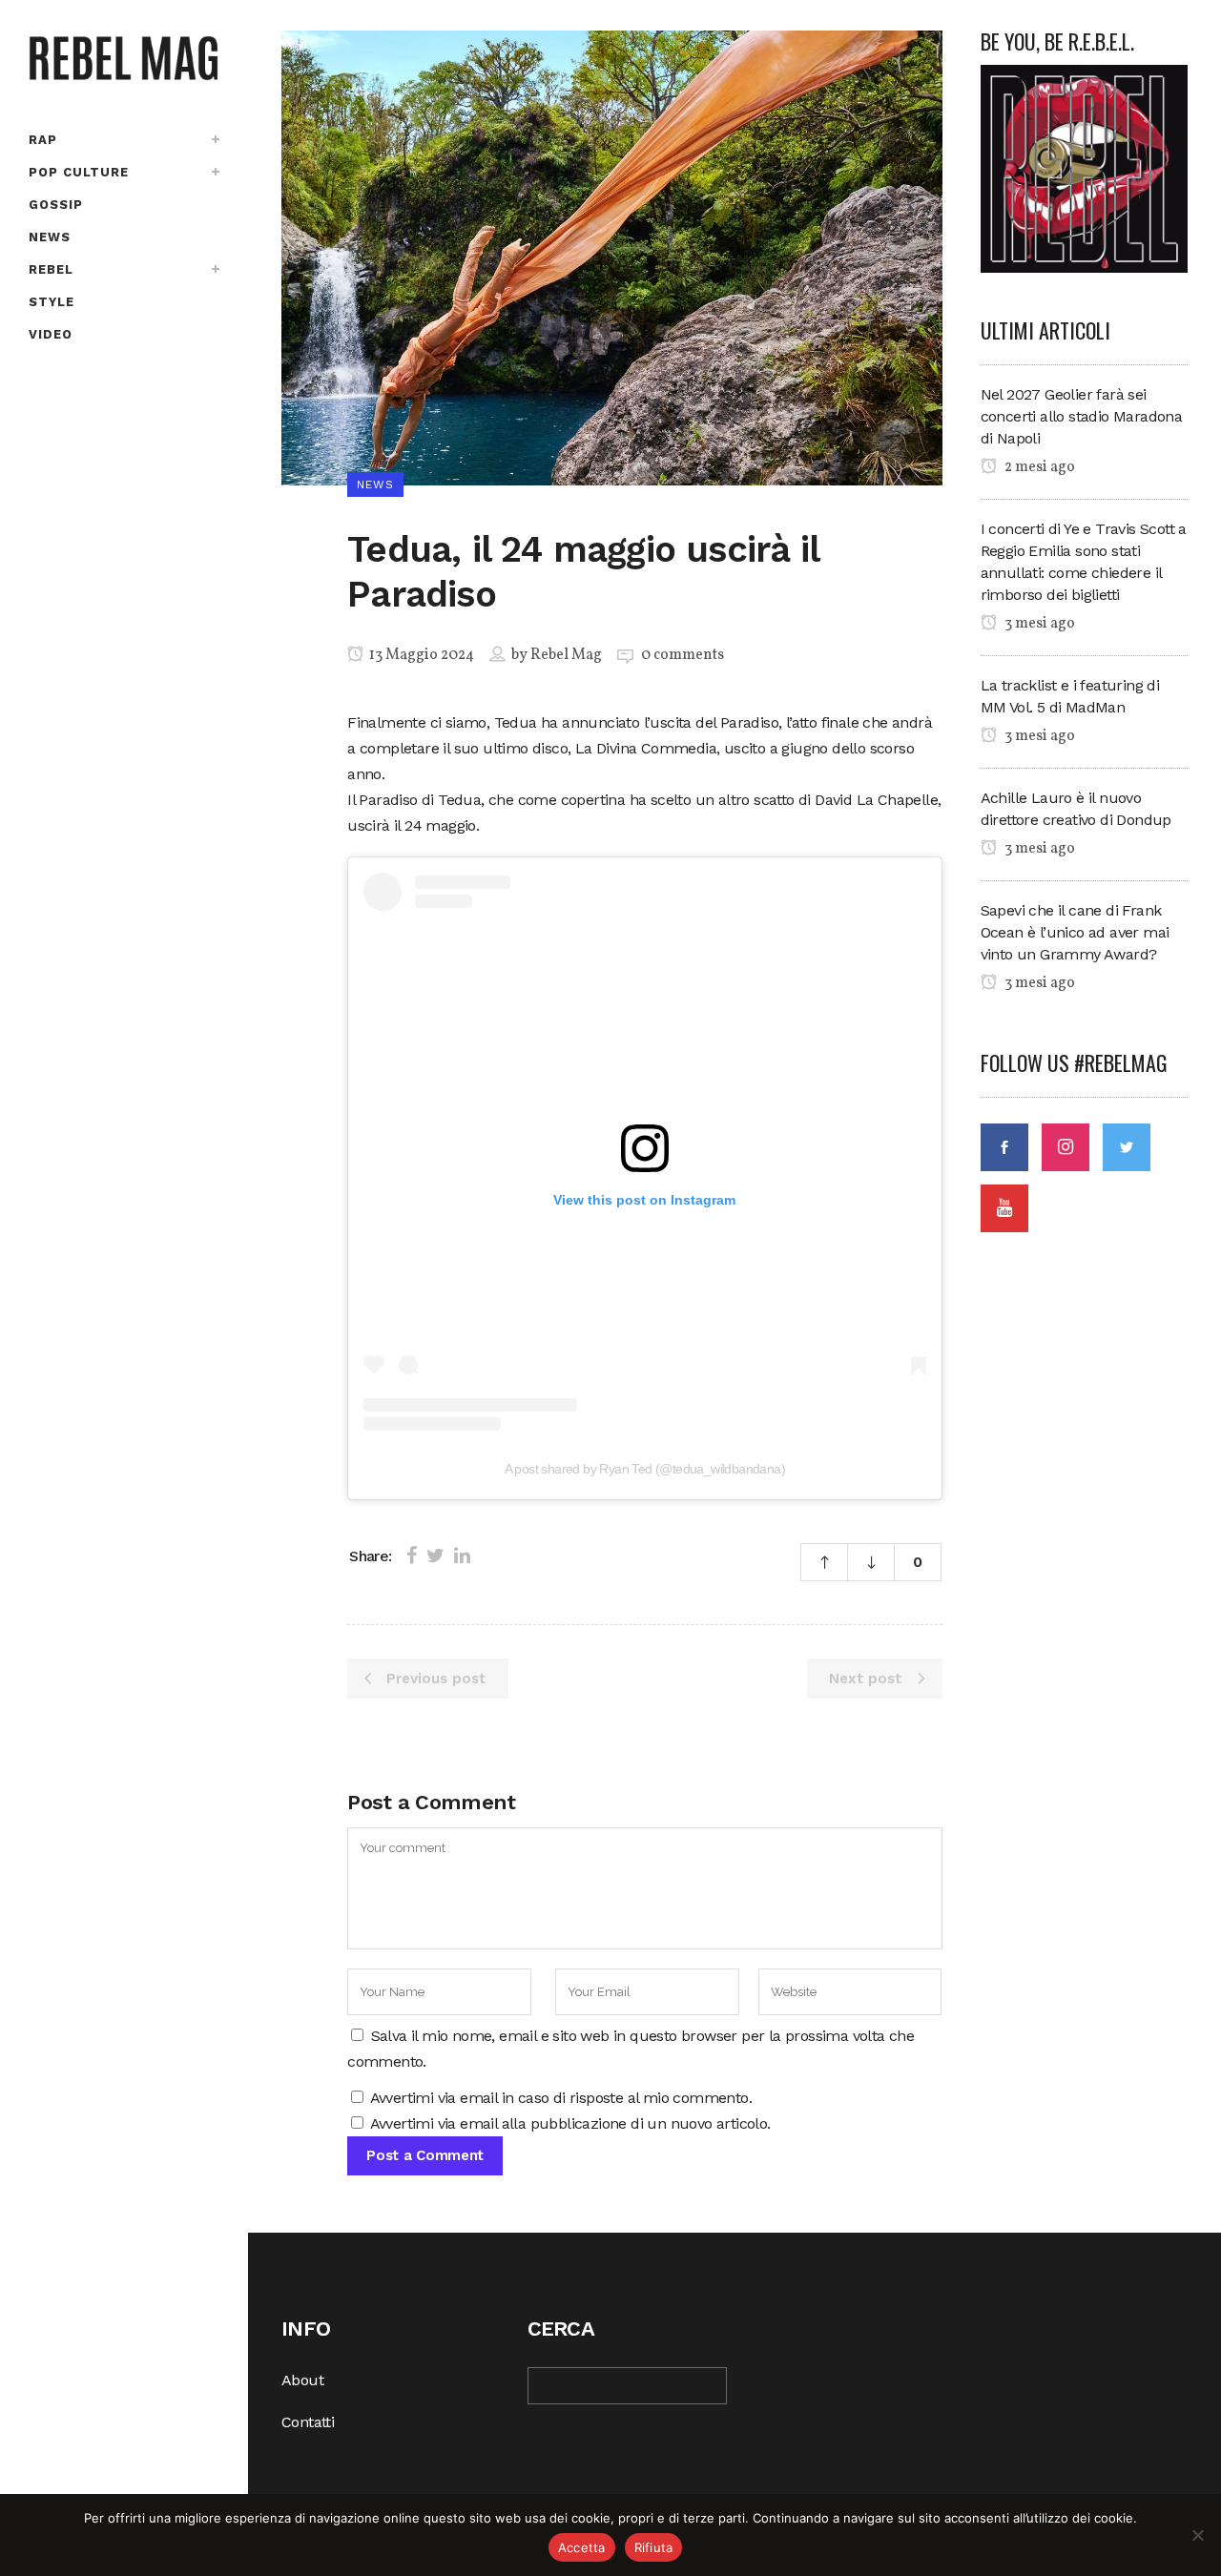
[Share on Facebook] (412, 1556)
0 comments (683, 655)
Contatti (308, 2422)
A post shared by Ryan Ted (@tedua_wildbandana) (645, 1469)
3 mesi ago (1038, 624)
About (302, 2380)
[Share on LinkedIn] (462, 1556)
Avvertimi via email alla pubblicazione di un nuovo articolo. (570, 2123)
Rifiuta (654, 2547)
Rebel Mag (566, 655)
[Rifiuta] (1197, 2535)
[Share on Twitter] (435, 1556)
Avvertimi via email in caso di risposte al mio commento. (561, 2098)
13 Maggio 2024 (420, 655)
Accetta (582, 2547)
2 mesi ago (1038, 467)
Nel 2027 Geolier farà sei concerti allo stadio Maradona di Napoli (1082, 416)
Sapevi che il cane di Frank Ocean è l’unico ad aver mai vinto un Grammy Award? (1075, 932)
